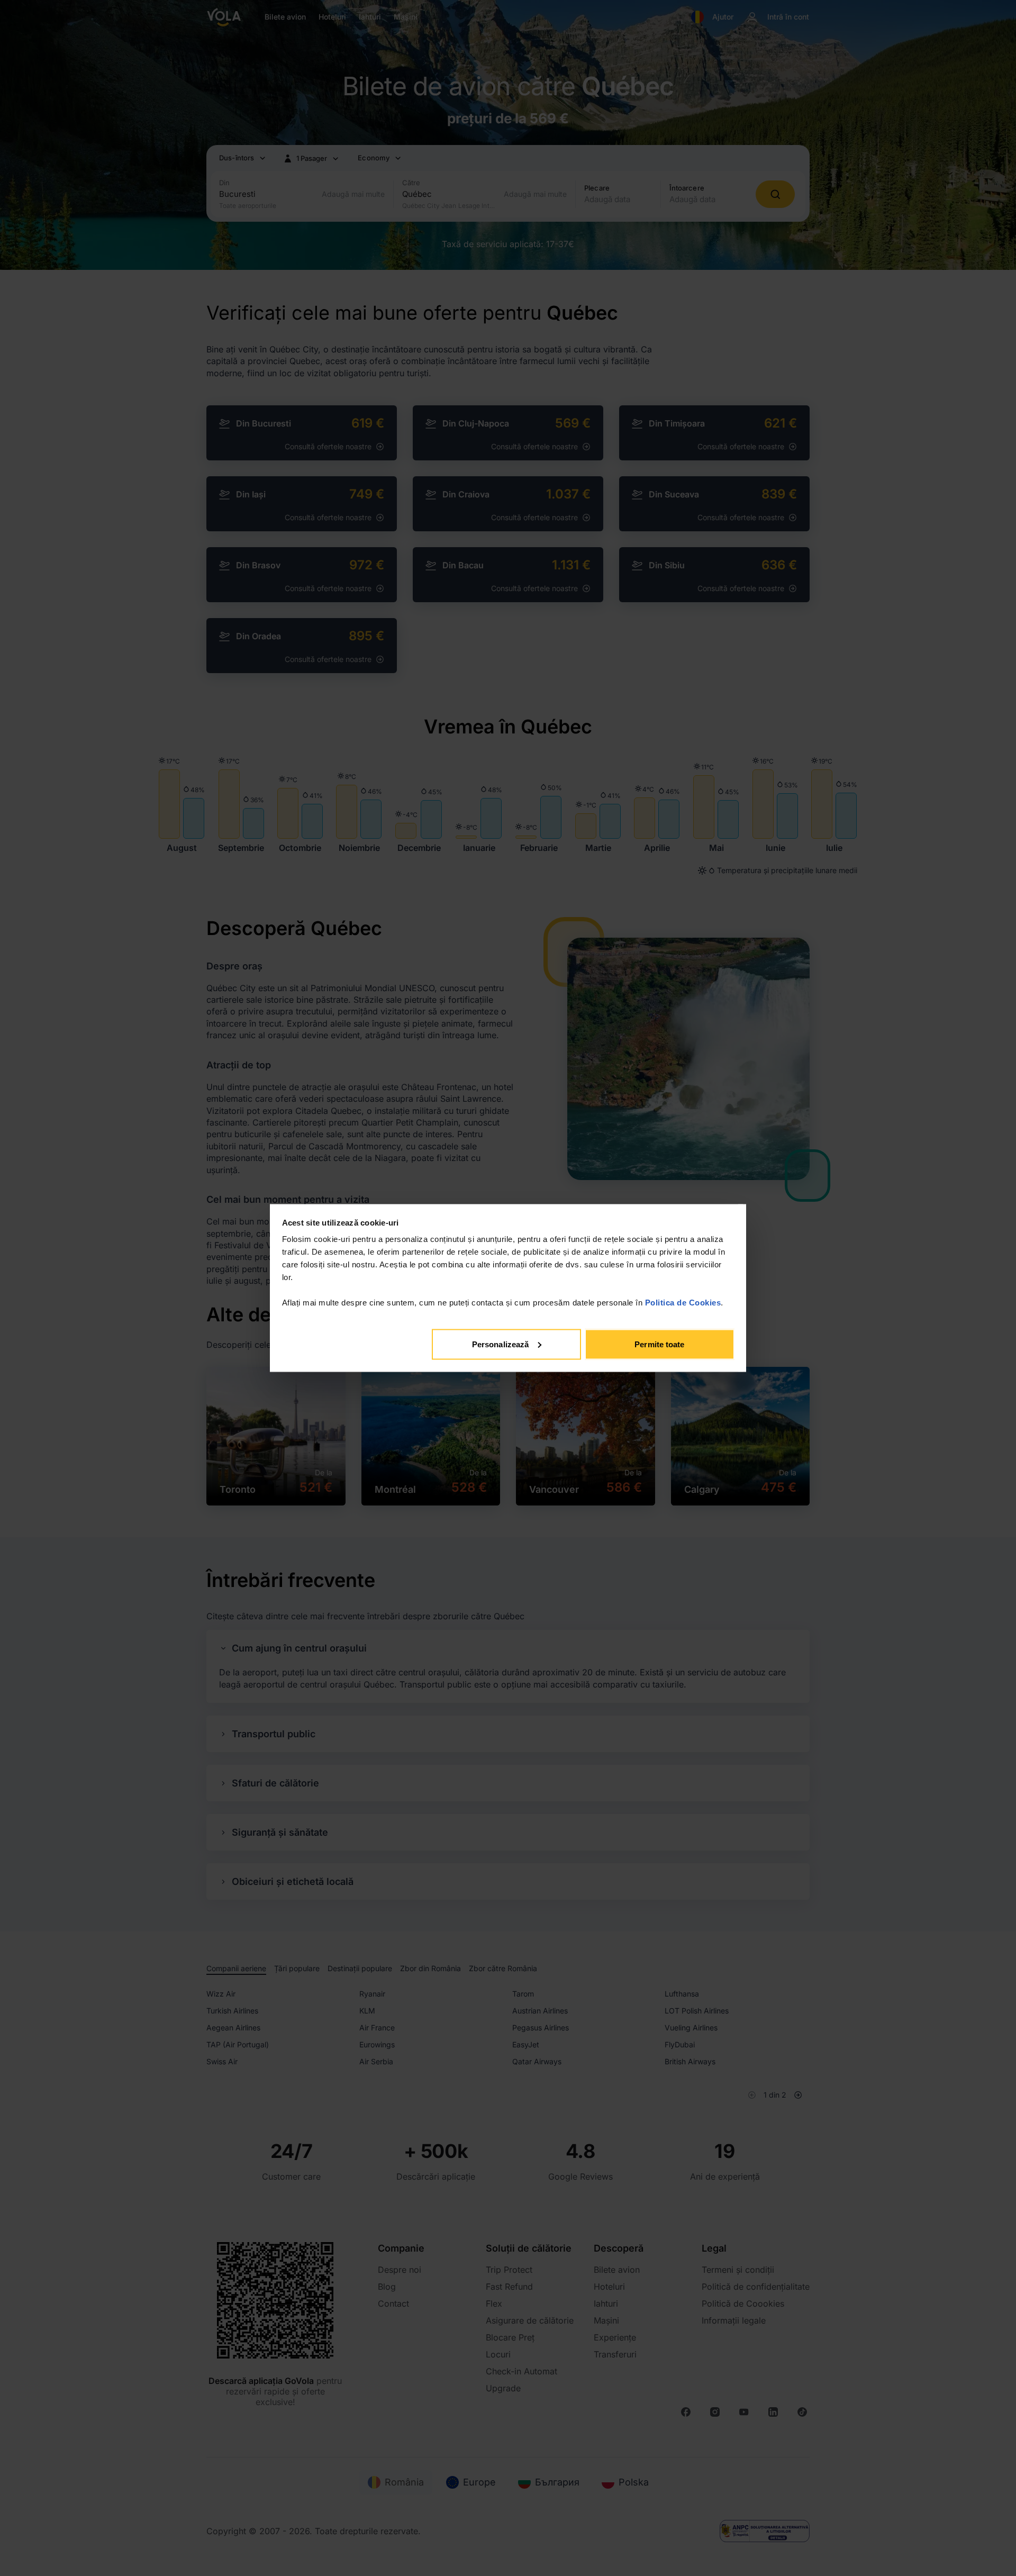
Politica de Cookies (683, 1303)
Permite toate (659, 1344)
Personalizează (500, 1344)
